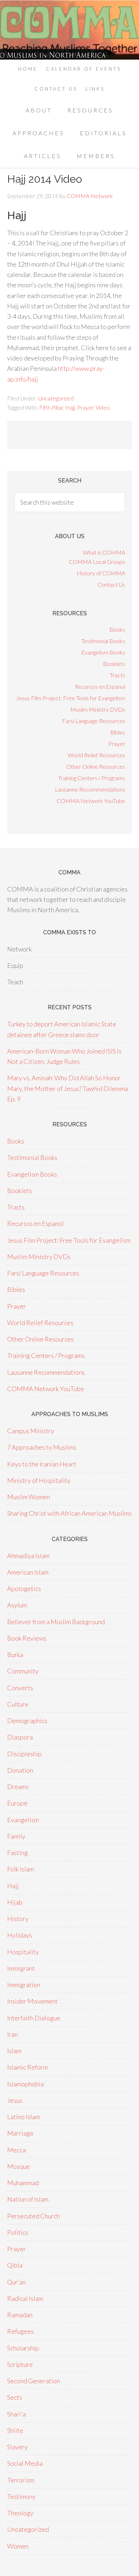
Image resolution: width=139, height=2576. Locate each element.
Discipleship (24, 1754)
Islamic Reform (27, 2067)
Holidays (20, 1935)
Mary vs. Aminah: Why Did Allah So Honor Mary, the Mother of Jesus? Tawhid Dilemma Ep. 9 (68, 1088)
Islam (14, 2051)
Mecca (16, 2150)
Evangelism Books (103, 652)
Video (103, 407)
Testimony (21, 2496)
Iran (12, 2034)
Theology (20, 2513)
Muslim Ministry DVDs (98, 709)
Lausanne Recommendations (90, 789)
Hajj (70, 407)
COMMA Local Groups (97, 562)
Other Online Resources (96, 766)
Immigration (24, 1985)
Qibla (15, 2265)
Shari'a (16, 2414)
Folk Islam (20, 1869)
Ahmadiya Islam (28, 1556)
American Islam (28, 1572)
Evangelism (23, 1820)
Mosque (19, 2166)
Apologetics (24, 1588)
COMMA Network (69, 30)
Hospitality (23, 1952)
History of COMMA (101, 573)
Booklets (114, 664)
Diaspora (20, 1737)
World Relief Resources (96, 755)
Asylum (17, 1605)
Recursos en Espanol (100, 686)
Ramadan (20, 2315)
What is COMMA (104, 552)
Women (18, 2546)
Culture (18, 1704)
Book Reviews (27, 1638)
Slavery (17, 2447)
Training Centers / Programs (92, 778)
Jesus (15, 2100)
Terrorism (21, 2480)
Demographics (27, 1721)
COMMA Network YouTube (91, 801)
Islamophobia (25, 2084)
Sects (15, 2397)
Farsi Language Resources (94, 721)
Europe (17, 1803)
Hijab (15, 1902)
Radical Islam (25, 2298)
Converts (20, 1688)
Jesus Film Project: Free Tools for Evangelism (71, 698)
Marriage (20, 2133)
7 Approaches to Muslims (42, 1447)
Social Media (25, 2463)
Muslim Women (29, 1497)
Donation (20, 1770)
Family (16, 1836)
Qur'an (16, 2282)
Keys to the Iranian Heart (42, 1464)
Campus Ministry (31, 1431)
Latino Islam (24, 2117)
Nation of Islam (28, 2199)
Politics (18, 2232)
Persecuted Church (34, 2216)
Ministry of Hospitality (39, 1480)
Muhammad (23, 2183)
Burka (15, 1655)
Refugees (20, 2331)
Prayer (85, 407)
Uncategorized (56, 398)
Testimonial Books (103, 641)
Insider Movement (32, 2001)
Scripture (20, 2364)
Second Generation (34, 2381)
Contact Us (111, 584)
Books (117, 629)
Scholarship (23, 2348)
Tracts (117, 675)
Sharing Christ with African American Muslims (69, 1513)
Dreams (18, 1787)
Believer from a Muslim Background (56, 1622)
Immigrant (21, 1968)
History (18, 1919)
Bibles (118, 732)
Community (23, 1671)
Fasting (17, 1853)
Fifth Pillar (51, 407)
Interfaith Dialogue (34, 2018)
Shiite (15, 2430)
